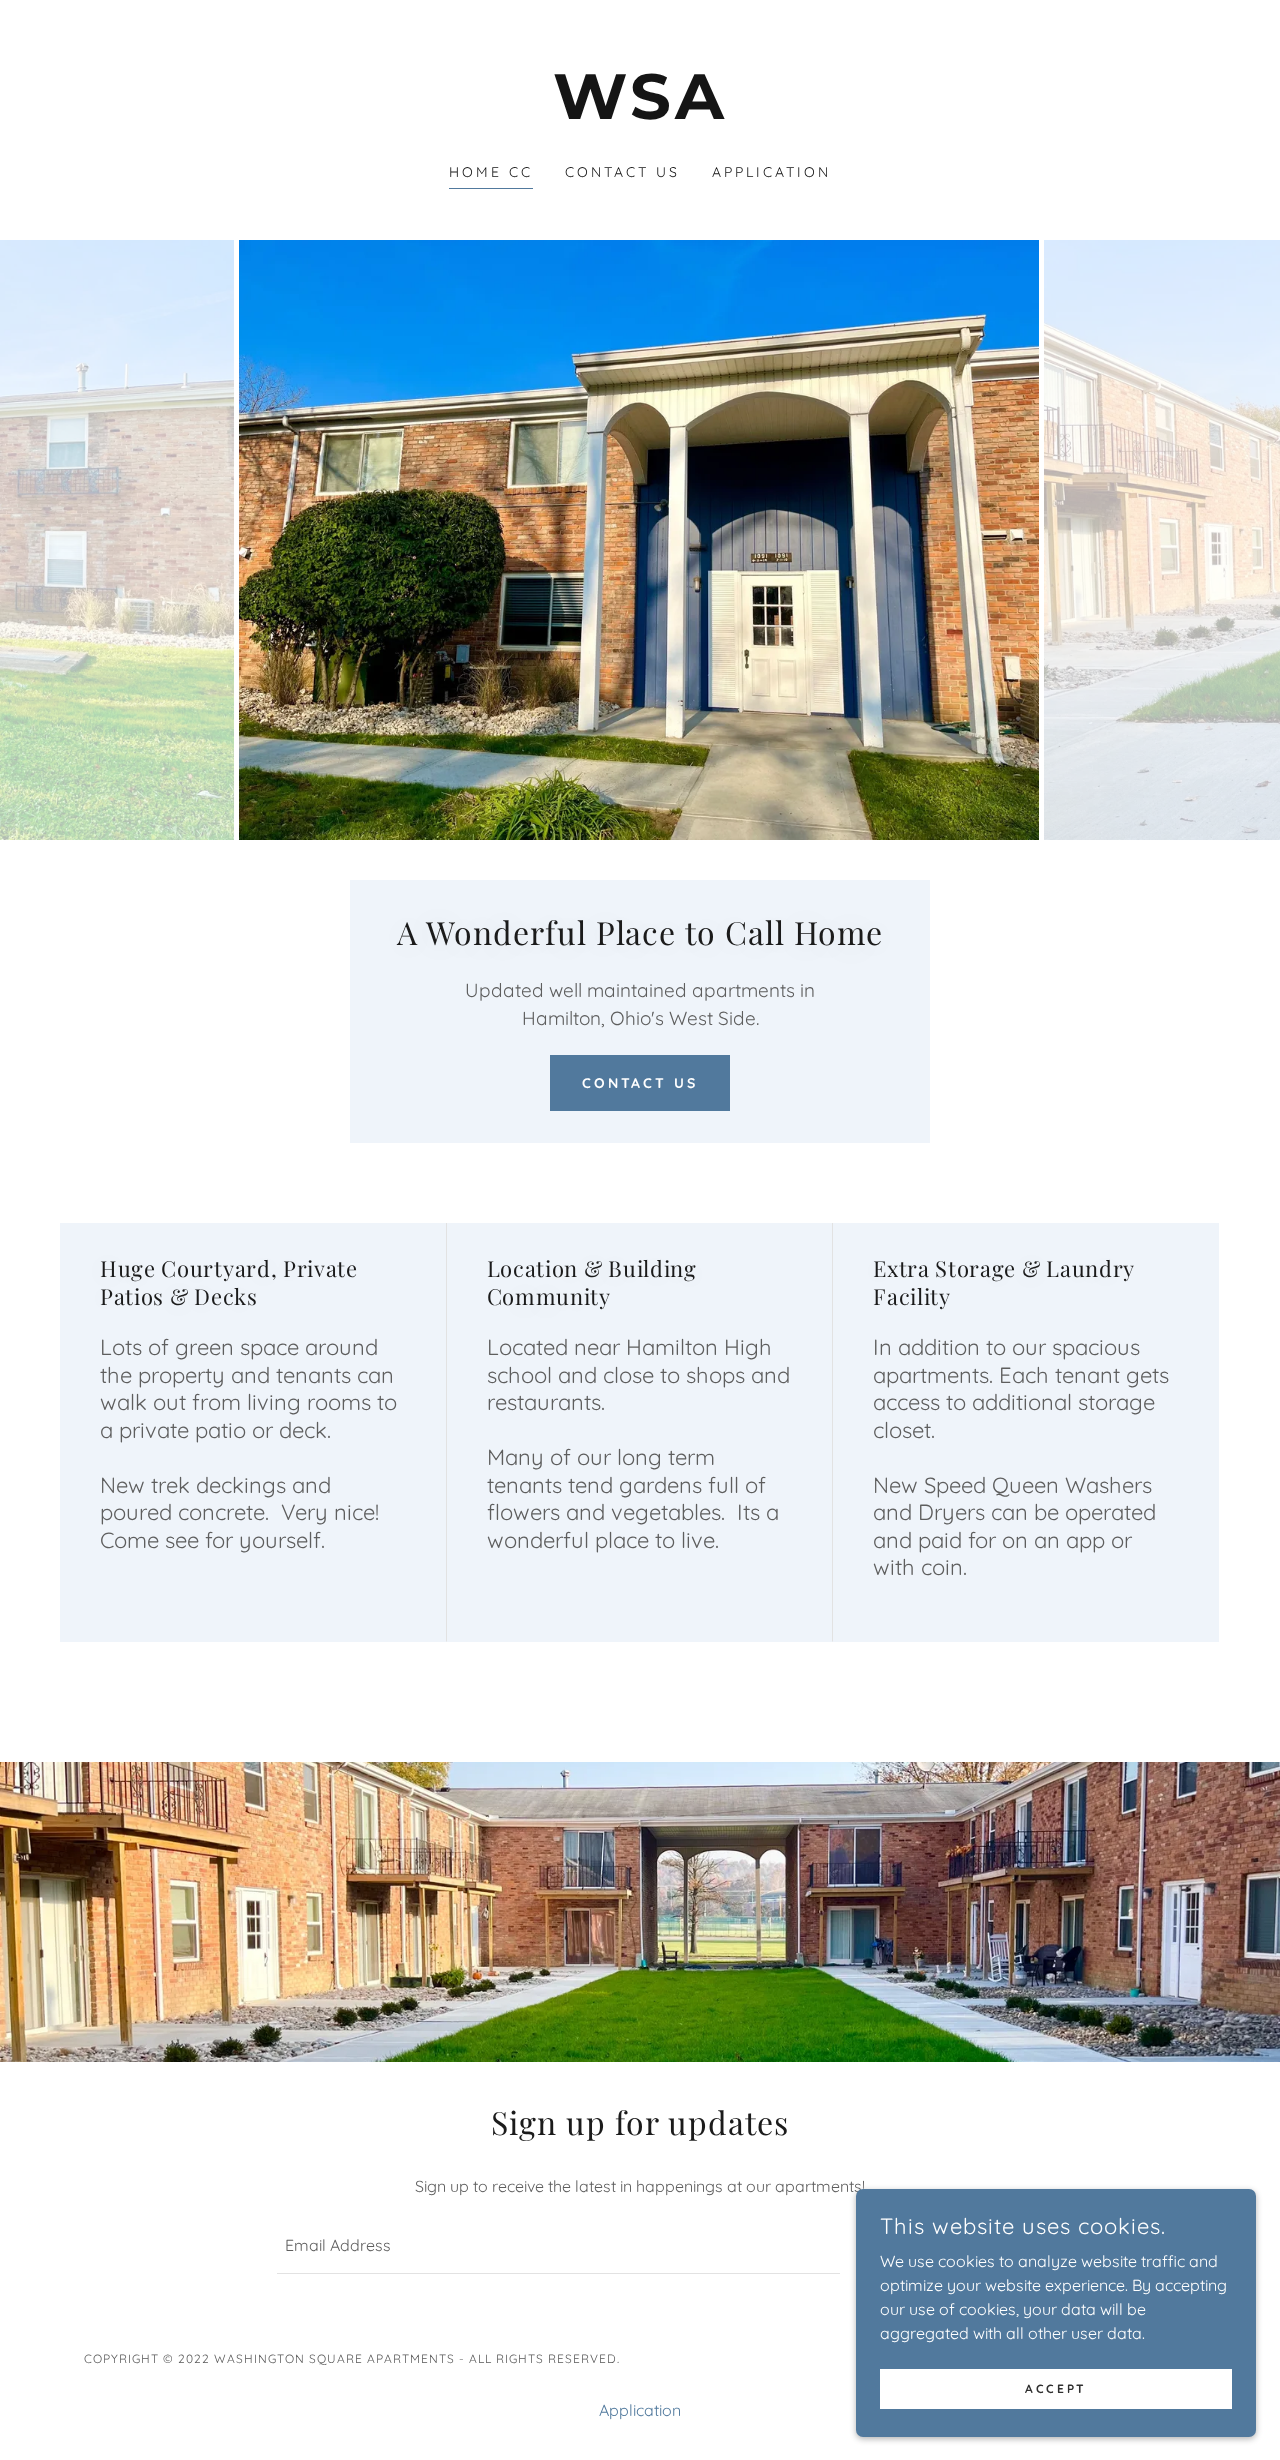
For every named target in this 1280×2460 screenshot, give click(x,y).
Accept (1055, 2388)
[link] (640, 113)
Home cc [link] (491, 172)
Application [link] (771, 172)
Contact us (640, 1083)
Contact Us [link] (622, 172)
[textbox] (558, 2246)
